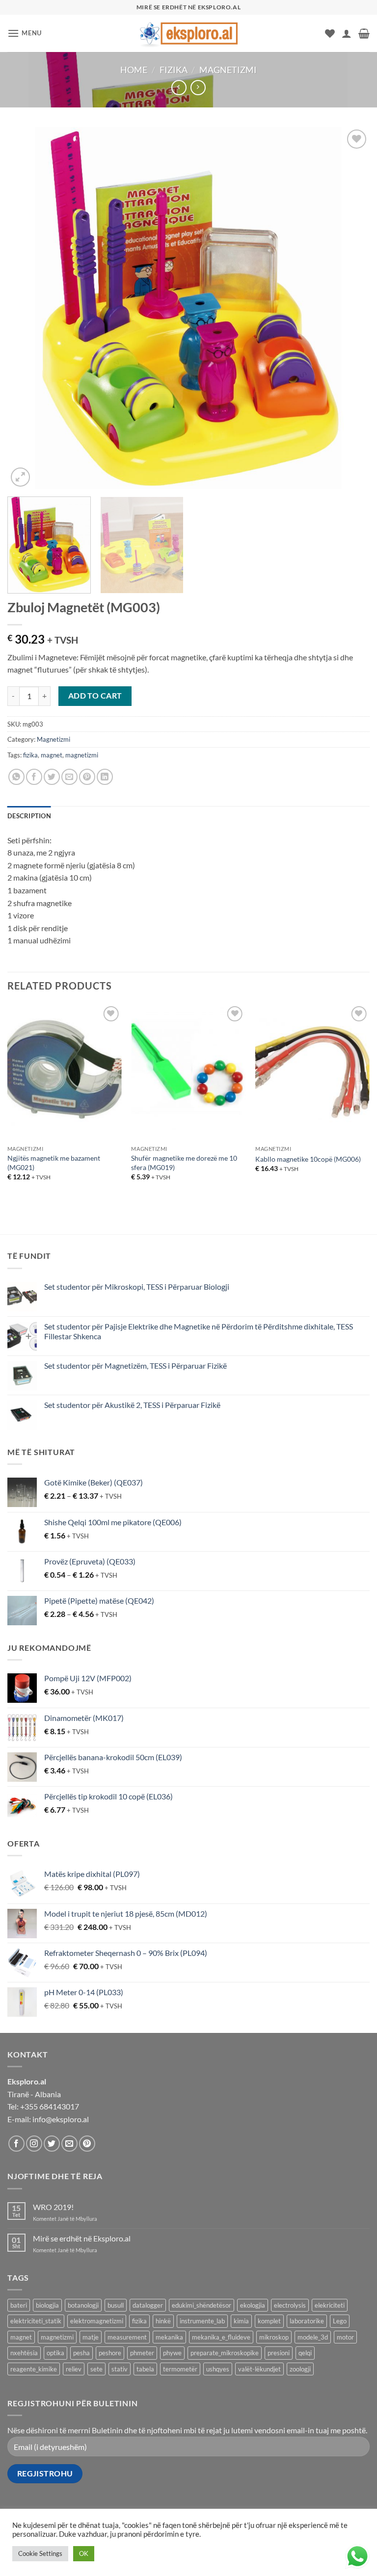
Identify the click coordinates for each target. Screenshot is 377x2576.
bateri (19, 2305)
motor (345, 2337)
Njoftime (183, 2548)
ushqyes (218, 2369)
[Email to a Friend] (69, 777)
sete (96, 2369)
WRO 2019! (53, 2207)
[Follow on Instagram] (34, 2144)
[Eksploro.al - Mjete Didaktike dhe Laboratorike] (188, 33)
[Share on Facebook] (34, 777)
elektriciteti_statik (36, 2321)
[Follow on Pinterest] (87, 2144)
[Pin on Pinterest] (87, 777)
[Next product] (179, 88)
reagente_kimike (34, 2369)
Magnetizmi (228, 70)
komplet (269, 2321)
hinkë (163, 2321)
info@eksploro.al (61, 2119)
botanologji (83, 2305)
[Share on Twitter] (52, 777)
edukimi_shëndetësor (202, 2305)
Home (134, 70)
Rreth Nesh (142, 2548)
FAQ (247, 2548)
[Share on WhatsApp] (16, 777)
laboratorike (307, 2321)
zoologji (300, 2369)
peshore (110, 2353)
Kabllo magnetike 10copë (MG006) (308, 1159)
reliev (74, 2369)
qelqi (305, 2353)
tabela (145, 2369)
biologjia (47, 2305)
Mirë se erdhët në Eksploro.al (82, 2238)
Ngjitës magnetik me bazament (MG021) (54, 1163)
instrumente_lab (202, 2321)
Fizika (174, 70)
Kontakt (220, 2548)
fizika (30, 755)
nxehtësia (24, 2353)
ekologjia (253, 2305)
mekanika (169, 2337)
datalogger (148, 2305)
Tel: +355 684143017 (43, 2106)
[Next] (350, 308)
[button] (25, 33)
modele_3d (313, 2337)
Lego (340, 2321)
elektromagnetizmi (97, 2321)
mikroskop (274, 2337)
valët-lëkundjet (259, 2369)
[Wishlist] (330, 33)
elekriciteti (330, 2305)
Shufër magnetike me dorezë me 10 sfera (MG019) (184, 1163)
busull (116, 2305)
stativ (120, 2369)
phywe (172, 2353)
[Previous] (27, 308)
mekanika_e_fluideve (221, 2337)
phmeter (142, 2353)
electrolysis (290, 2305)
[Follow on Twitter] (52, 2144)
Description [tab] (29, 816)
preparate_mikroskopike (225, 2353)
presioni (279, 2353)
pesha (81, 2353)
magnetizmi (82, 755)
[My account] (347, 33)
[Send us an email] (69, 2144)
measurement (127, 2337)
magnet (52, 755)
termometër (180, 2369)
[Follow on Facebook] (16, 2144)
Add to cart (95, 696)
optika (55, 2353)
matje (91, 2337)
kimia (241, 2321)
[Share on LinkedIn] (105, 777)
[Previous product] (198, 88)
